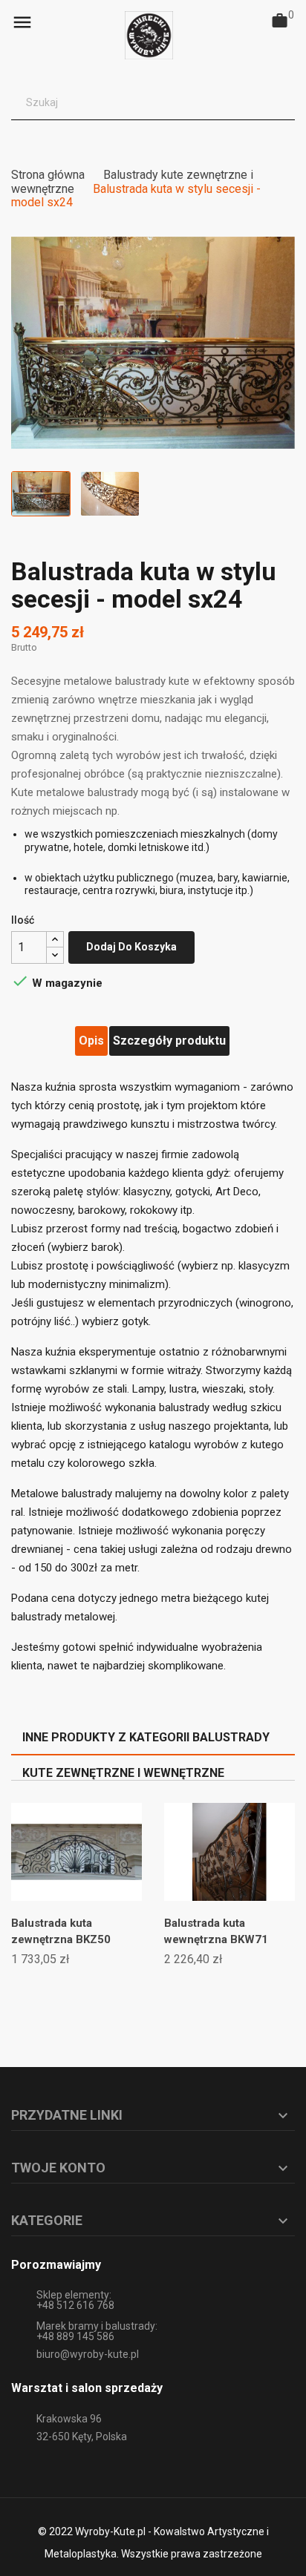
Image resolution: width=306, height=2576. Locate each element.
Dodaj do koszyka (131, 947)
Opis (91, 1041)
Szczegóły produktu (169, 1041)
